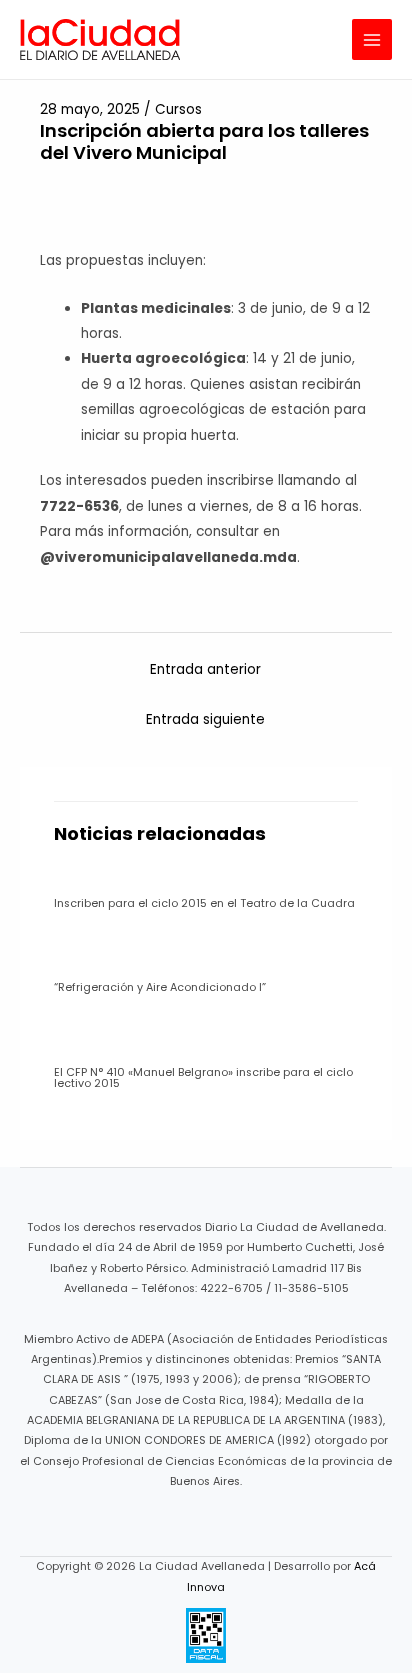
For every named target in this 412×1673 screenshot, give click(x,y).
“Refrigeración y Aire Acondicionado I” (160, 987)
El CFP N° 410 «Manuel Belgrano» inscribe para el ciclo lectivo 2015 (203, 1078)
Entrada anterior (205, 669)
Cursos (178, 109)
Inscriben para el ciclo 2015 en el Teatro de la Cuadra (204, 903)
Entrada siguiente (205, 719)
